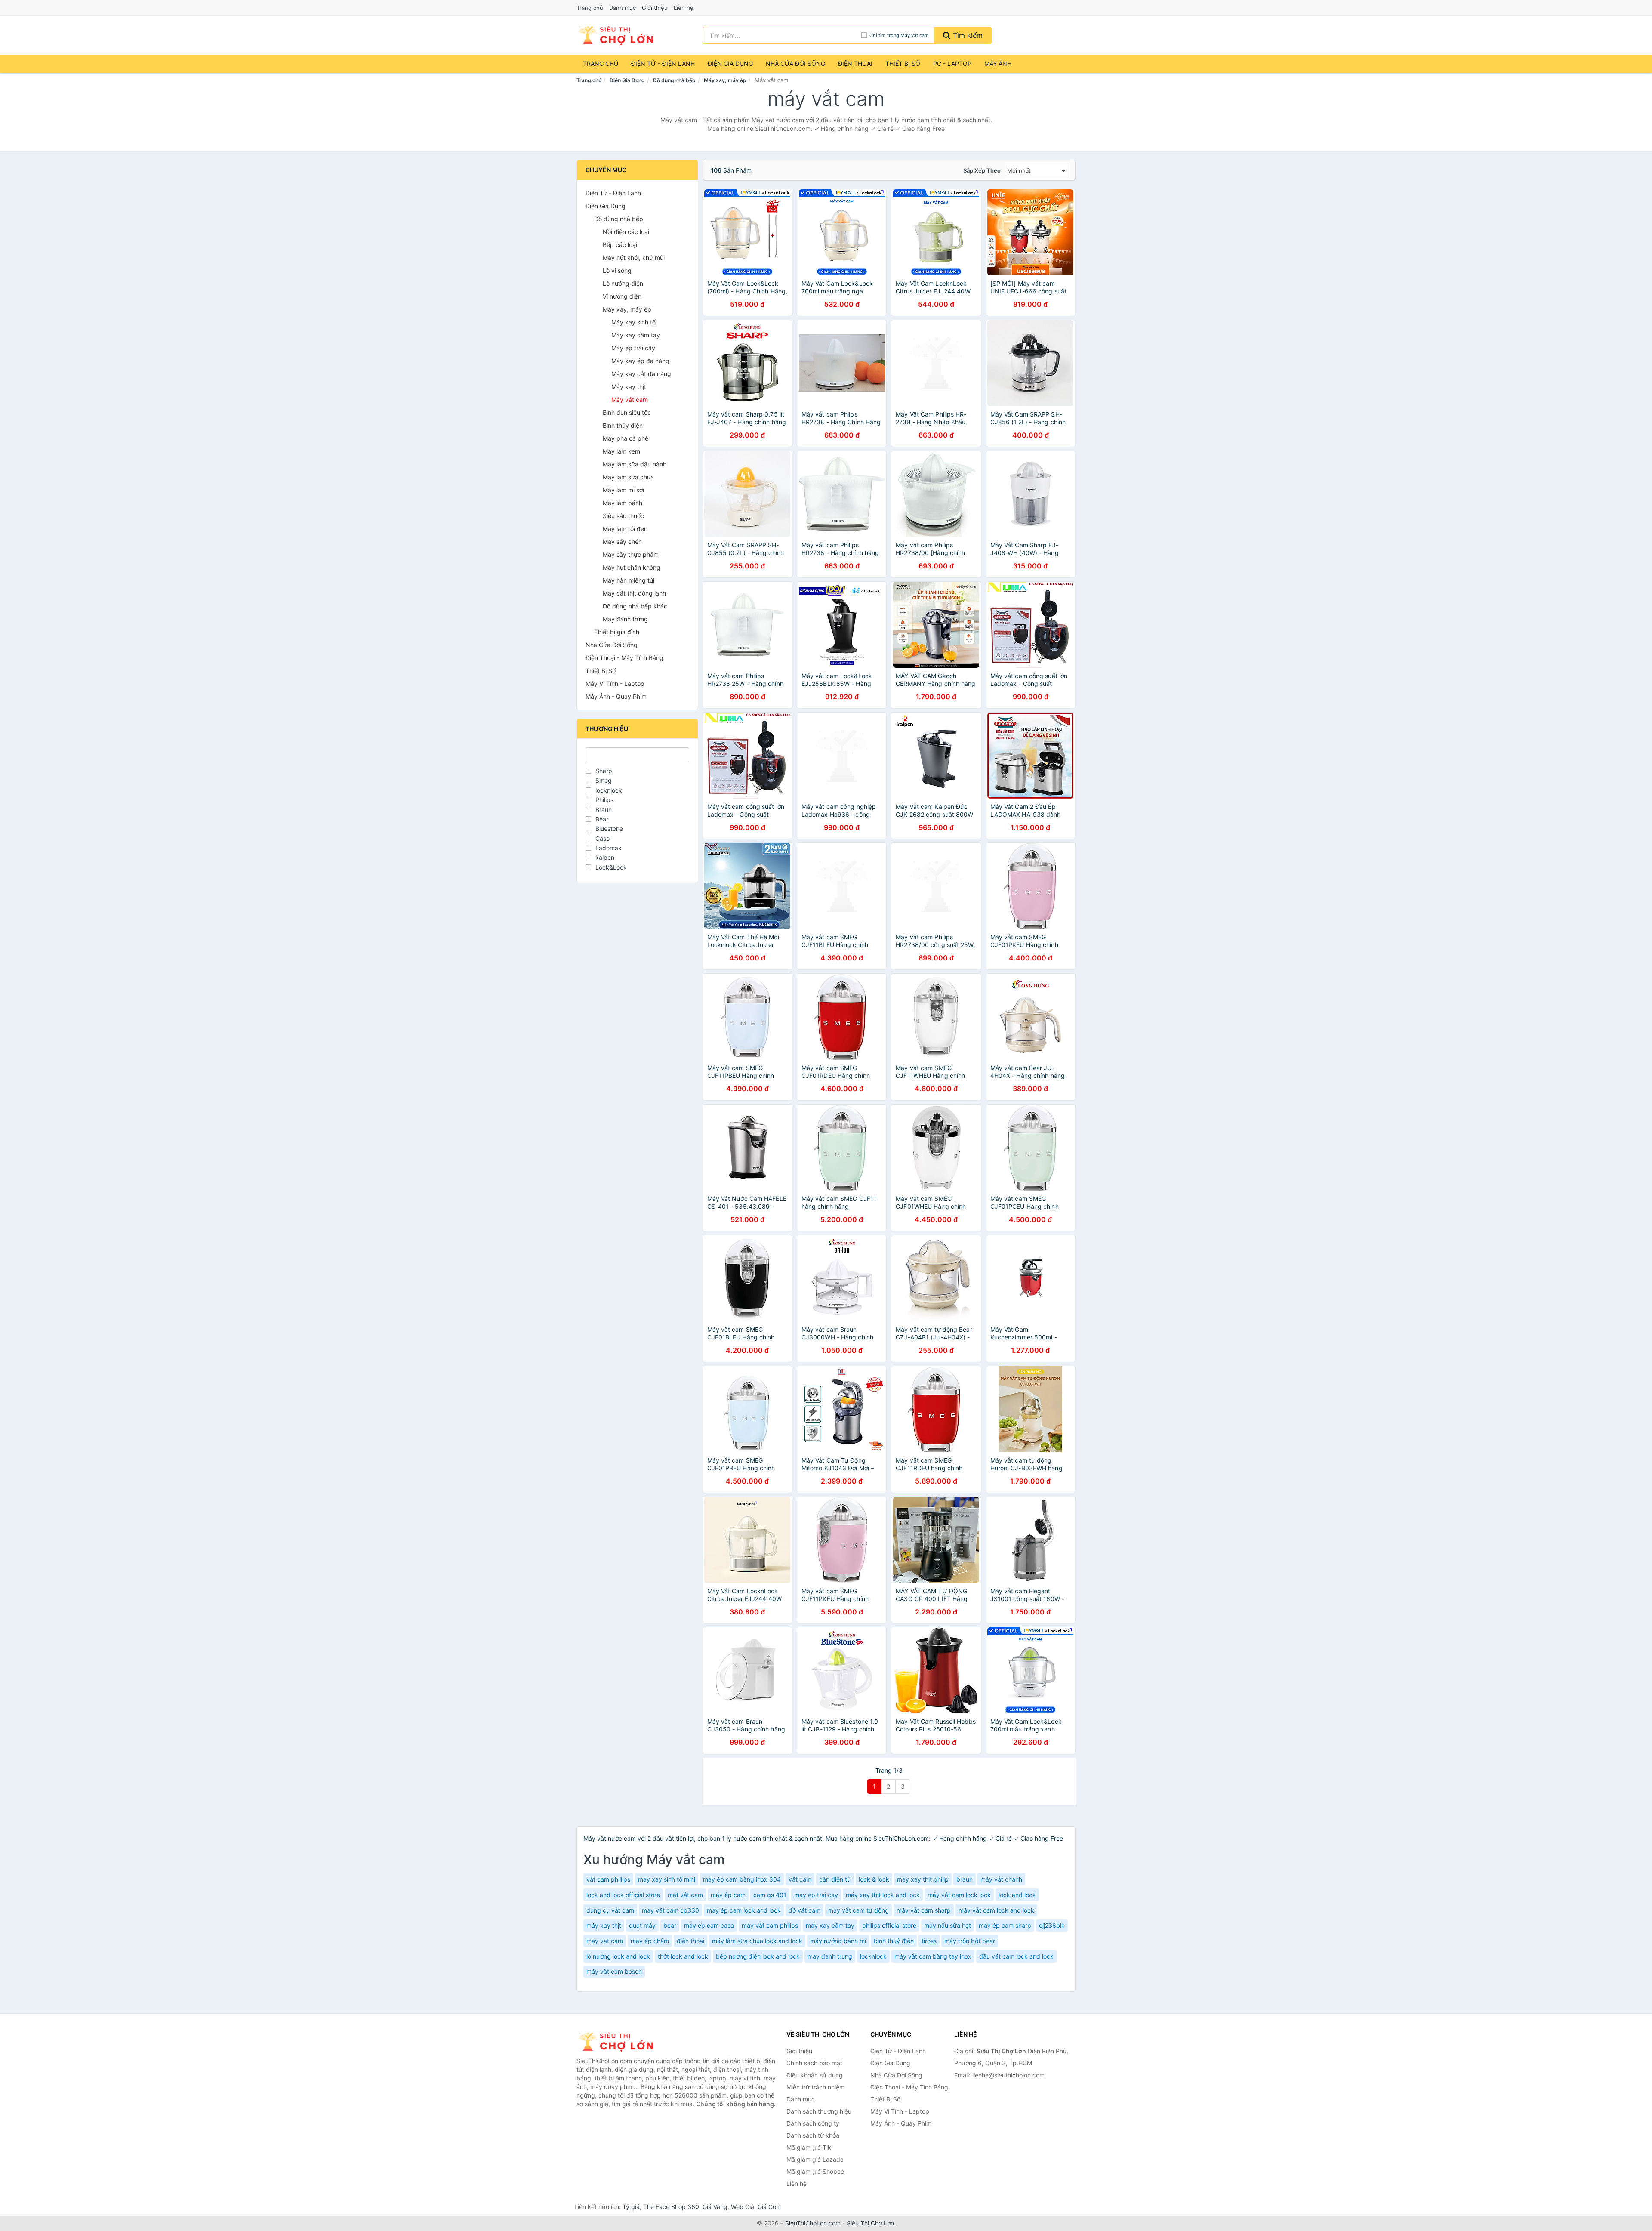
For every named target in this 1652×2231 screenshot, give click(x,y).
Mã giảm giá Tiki (809, 2147)
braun (965, 1879)
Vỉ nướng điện (622, 296)
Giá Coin (769, 2207)
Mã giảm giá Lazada (815, 2159)
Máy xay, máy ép (725, 80)
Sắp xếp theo (982, 170)
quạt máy (642, 1925)
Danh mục (623, 8)
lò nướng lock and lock (618, 1956)
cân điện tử (835, 1879)
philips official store (889, 1925)
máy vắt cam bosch (614, 1971)
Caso (603, 838)
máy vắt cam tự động (858, 1910)
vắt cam (800, 1879)
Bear (602, 819)
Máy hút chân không (632, 567)
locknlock (609, 790)
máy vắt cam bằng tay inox (933, 1956)
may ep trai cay (816, 1895)
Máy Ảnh (998, 63)
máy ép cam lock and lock (744, 1910)
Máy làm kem (621, 451)
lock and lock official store (623, 1895)
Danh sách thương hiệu (819, 2111)
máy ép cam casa (709, 1925)
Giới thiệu (655, 8)
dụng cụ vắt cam (610, 1910)
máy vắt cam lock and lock (996, 1910)
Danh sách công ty (813, 2123)
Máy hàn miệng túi (629, 580)
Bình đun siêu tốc (627, 412)
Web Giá (743, 2207)
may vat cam (605, 1941)
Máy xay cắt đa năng (641, 374)
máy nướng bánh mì (838, 1941)
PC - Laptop (952, 63)
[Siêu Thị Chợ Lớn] (619, 2042)
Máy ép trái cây (633, 348)
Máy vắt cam (630, 400)
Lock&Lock (611, 867)
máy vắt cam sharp (924, 1910)
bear (670, 1925)
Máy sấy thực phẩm (631, 554)
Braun (604, 810)
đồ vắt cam (804, 1910)
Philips (604, 800)
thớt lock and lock (683, 1956)
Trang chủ (590, 8)
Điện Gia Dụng (730, 63)
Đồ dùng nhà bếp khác (635, 606)
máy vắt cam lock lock (959, 1895)
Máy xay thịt (629, 387)
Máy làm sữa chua (628, 477)
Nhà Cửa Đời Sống (795, 63)
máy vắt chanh (1001, 1879)
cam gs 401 (770, 1895)
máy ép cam (728, 1895)
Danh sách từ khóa (813, 2135)
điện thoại (690, 1941)
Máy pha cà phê (626, 438)
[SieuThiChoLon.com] (616, 35)
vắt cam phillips (608, 1879)
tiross (929, 1941)
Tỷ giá (631, 2207)
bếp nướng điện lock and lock (758, 1956)
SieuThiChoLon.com (813, 2223)
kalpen (605, 857)
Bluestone (609, 829)
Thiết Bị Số (903, 63)
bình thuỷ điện (894, 1941)
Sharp (604, 771)
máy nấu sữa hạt (948, 1925)
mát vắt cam (685, 1895)
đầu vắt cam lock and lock (1016, 1956)
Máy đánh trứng (625, 619)
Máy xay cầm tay (636, 335)
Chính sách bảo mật (814, 2063)
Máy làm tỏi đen (625, 529)
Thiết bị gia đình (617, 632)
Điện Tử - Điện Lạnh (663, 63)
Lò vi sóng (617, 270)
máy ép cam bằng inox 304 (742, 1879)
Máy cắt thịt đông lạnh (634, 593)
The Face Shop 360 (671, 2207)
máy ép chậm (650, 1941)
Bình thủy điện (623, 425)
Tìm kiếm (967, 35)
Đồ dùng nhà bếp (674, 80)
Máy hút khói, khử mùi (634, 258)
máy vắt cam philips (770, 1925)
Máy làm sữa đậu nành (635, 464)
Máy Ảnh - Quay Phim (616, 696)
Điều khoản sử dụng (815, 2075)
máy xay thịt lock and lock (883, 1895)
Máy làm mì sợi (623, 490)
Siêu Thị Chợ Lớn (870, 2223)
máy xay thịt (604, 1925)
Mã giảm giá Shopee (815, 2171)
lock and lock (1017, 1895)
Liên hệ (684, 8)
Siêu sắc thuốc (623, 516)
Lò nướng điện (623, 283)
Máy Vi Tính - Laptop (615, 683)
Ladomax (609, 848)
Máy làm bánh (623, 503)
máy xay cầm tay (830, 1925)
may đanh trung (830, 1956)
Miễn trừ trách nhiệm (815, 2087)
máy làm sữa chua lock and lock (757, 1941)
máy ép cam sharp (1005, 1925)
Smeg (604, 780)
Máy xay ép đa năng (640, 361)
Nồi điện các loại (626, 232)
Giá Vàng (715, 2207)
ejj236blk (1052, 1925)
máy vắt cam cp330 (670, 1910)
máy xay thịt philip (923, 1879)
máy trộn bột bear (970, 1941)
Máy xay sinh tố (633, 322)
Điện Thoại (855, 63)
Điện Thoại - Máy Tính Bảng (624, 658)
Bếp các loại (620, 245)
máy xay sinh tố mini (667, 1879)
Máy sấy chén (622, 542)
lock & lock (874, 1879)
